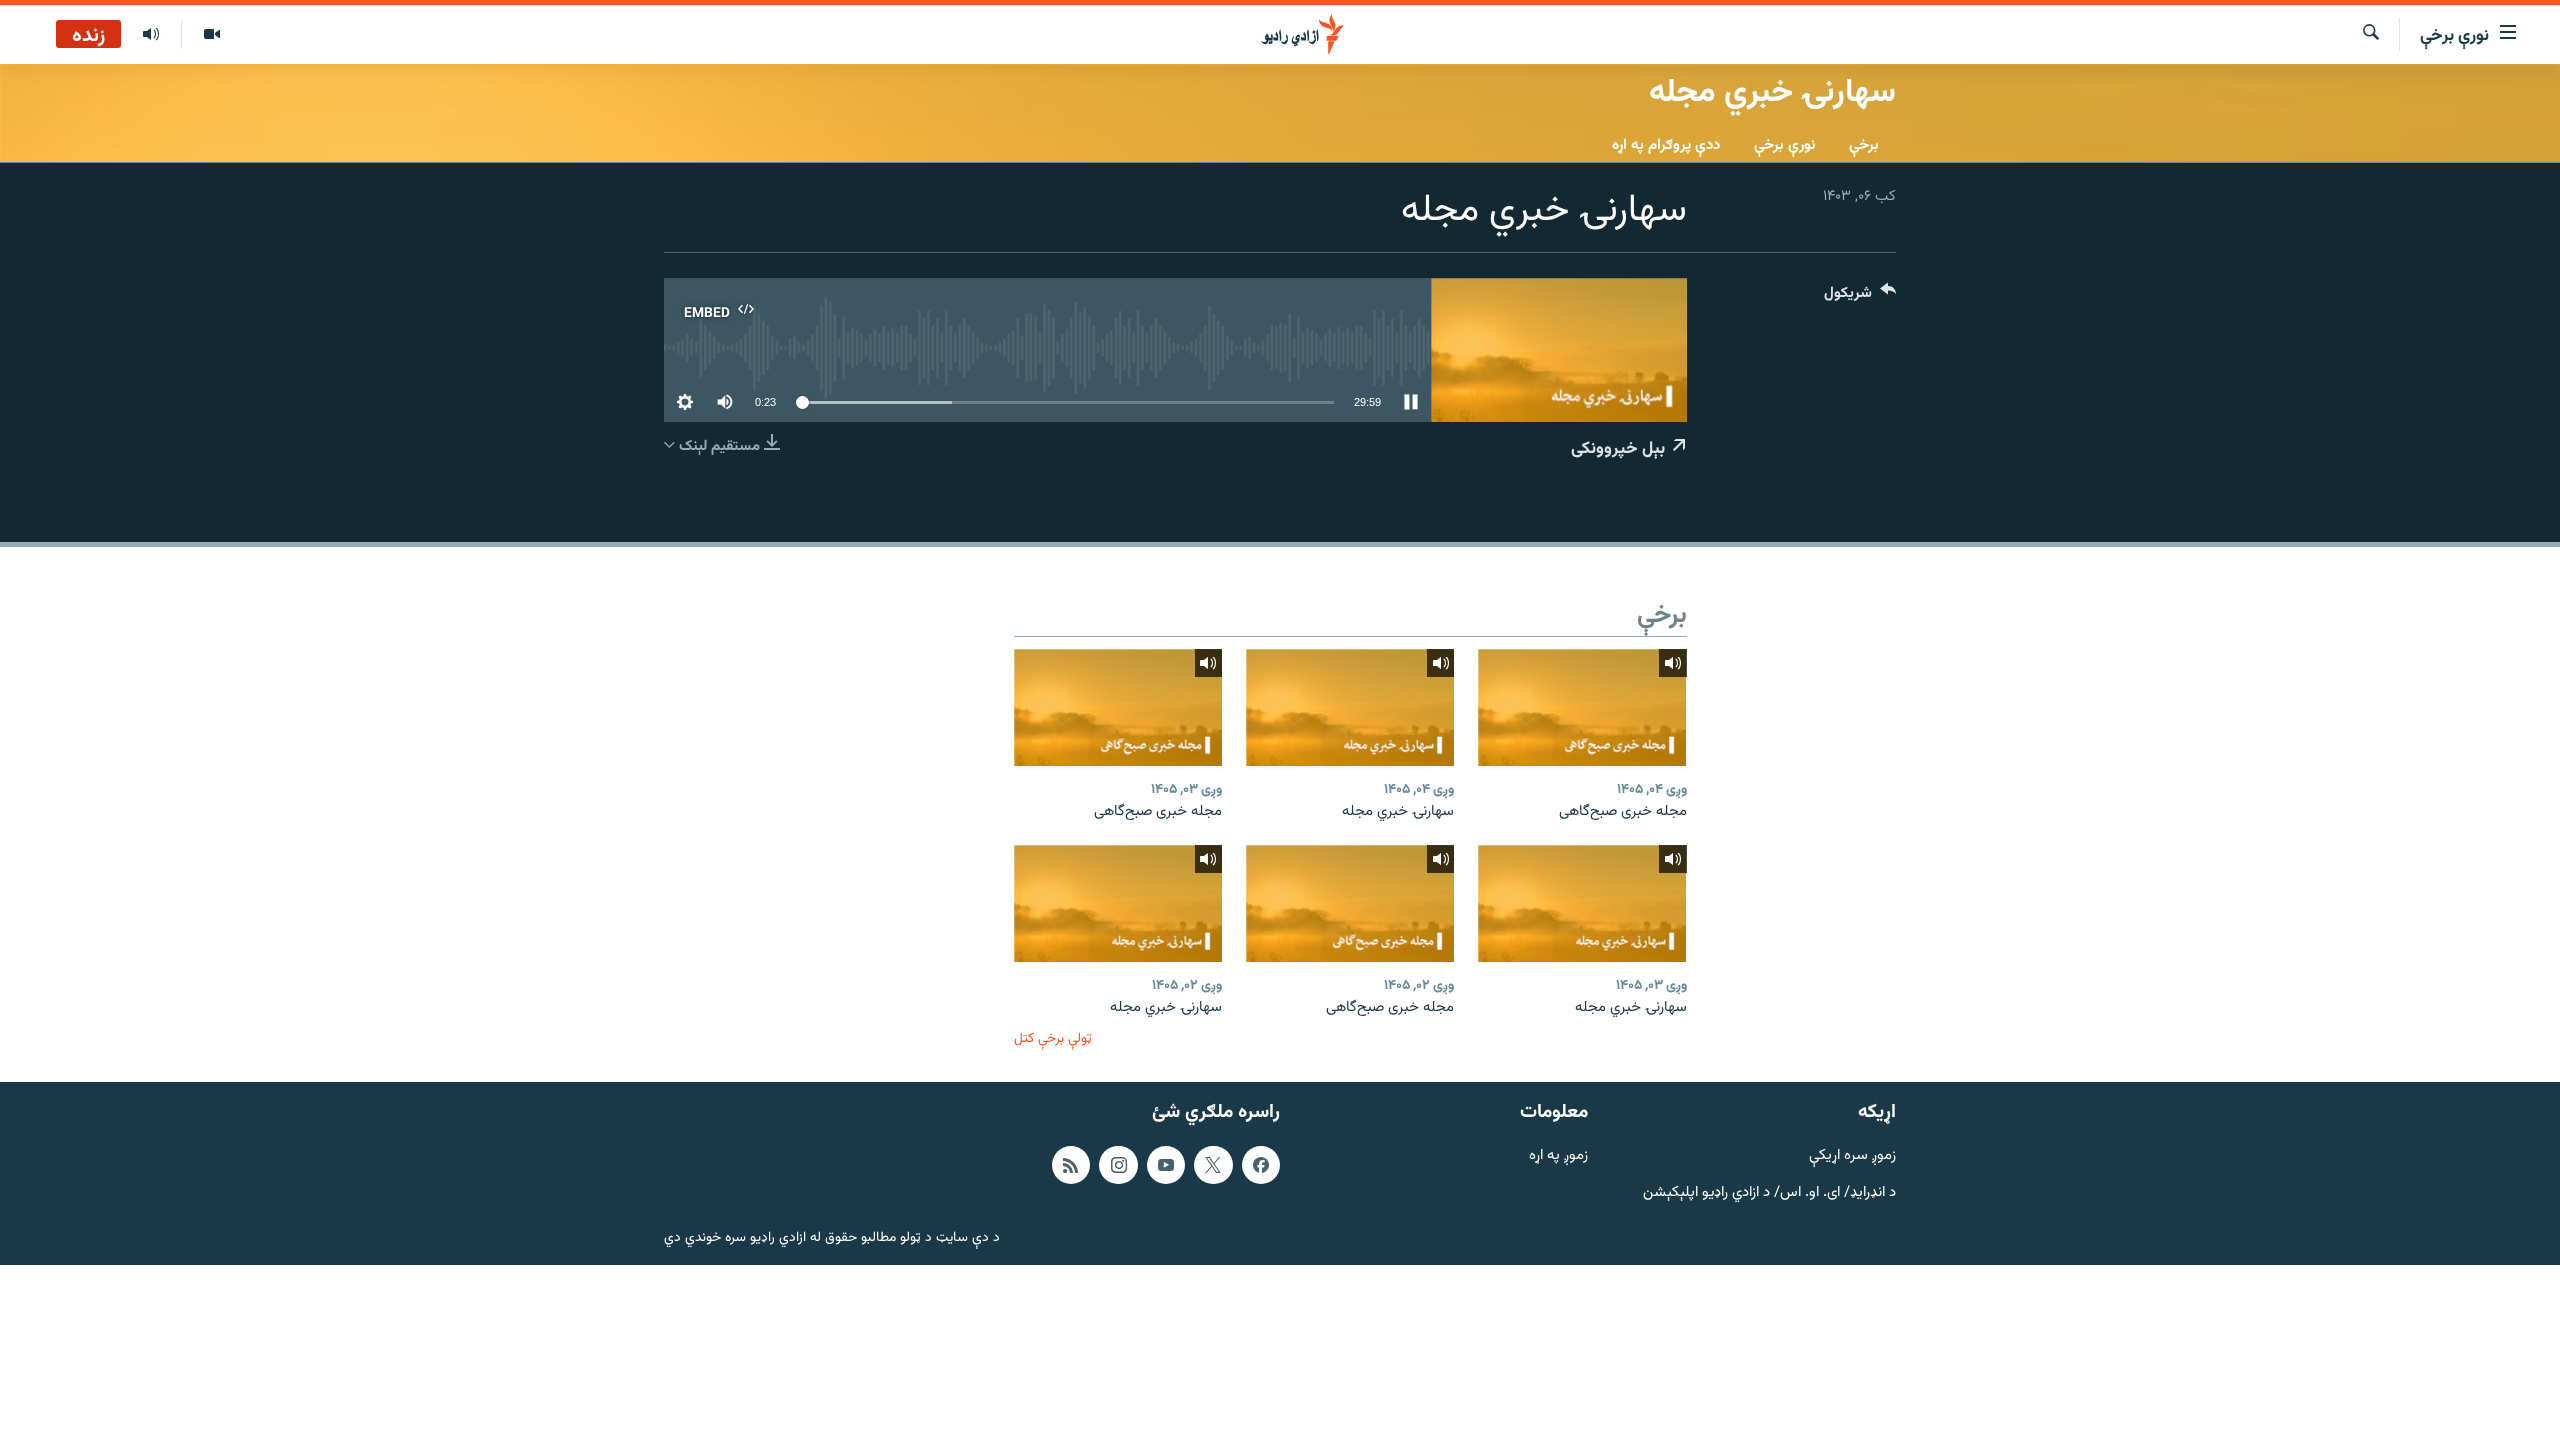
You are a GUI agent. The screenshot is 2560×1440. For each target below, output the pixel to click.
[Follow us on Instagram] (1118, 1165)
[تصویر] (211, 35)
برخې (1864, 145)
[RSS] (1071, 1165)
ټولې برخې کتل (1053, 1038)
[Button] (1860, 297)
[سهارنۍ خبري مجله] (1350, 707)
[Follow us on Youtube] (1166, 1165)
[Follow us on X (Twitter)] (1213, 1165)
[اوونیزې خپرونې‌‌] (151, 35)
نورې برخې (1784, 145)
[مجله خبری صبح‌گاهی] (1582, 707)
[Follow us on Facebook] (1261, 1165)
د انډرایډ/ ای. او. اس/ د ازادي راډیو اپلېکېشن (1769, 1192)
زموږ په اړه (1558, 1156)
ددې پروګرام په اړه (1666, 145)
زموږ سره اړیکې (1852, 1156)
